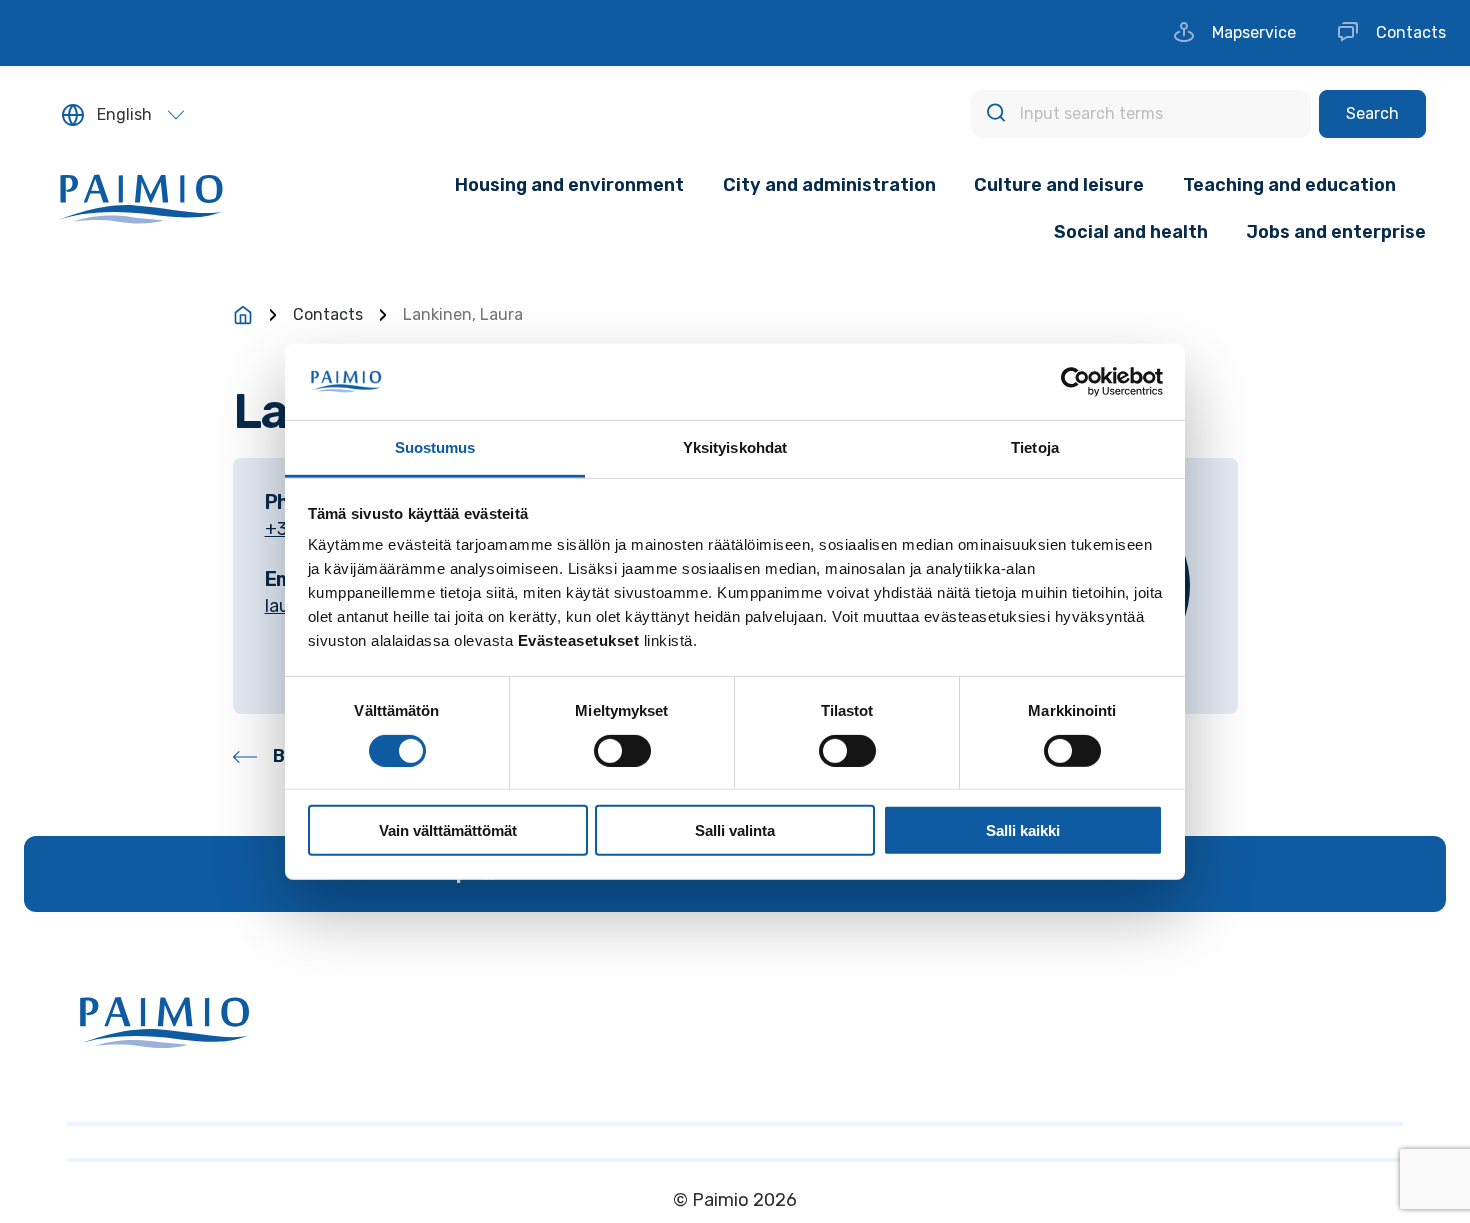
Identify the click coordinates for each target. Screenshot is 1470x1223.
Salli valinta (735, 830)
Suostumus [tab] (435, 447)
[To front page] (243, 315)
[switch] (622, 750)
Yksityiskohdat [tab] (735, 447)
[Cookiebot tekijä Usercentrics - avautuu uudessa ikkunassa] (1075, 382)
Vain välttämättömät (448, 830)
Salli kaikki (1023, 830)
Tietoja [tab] (1035, 447)
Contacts (328, 314)
